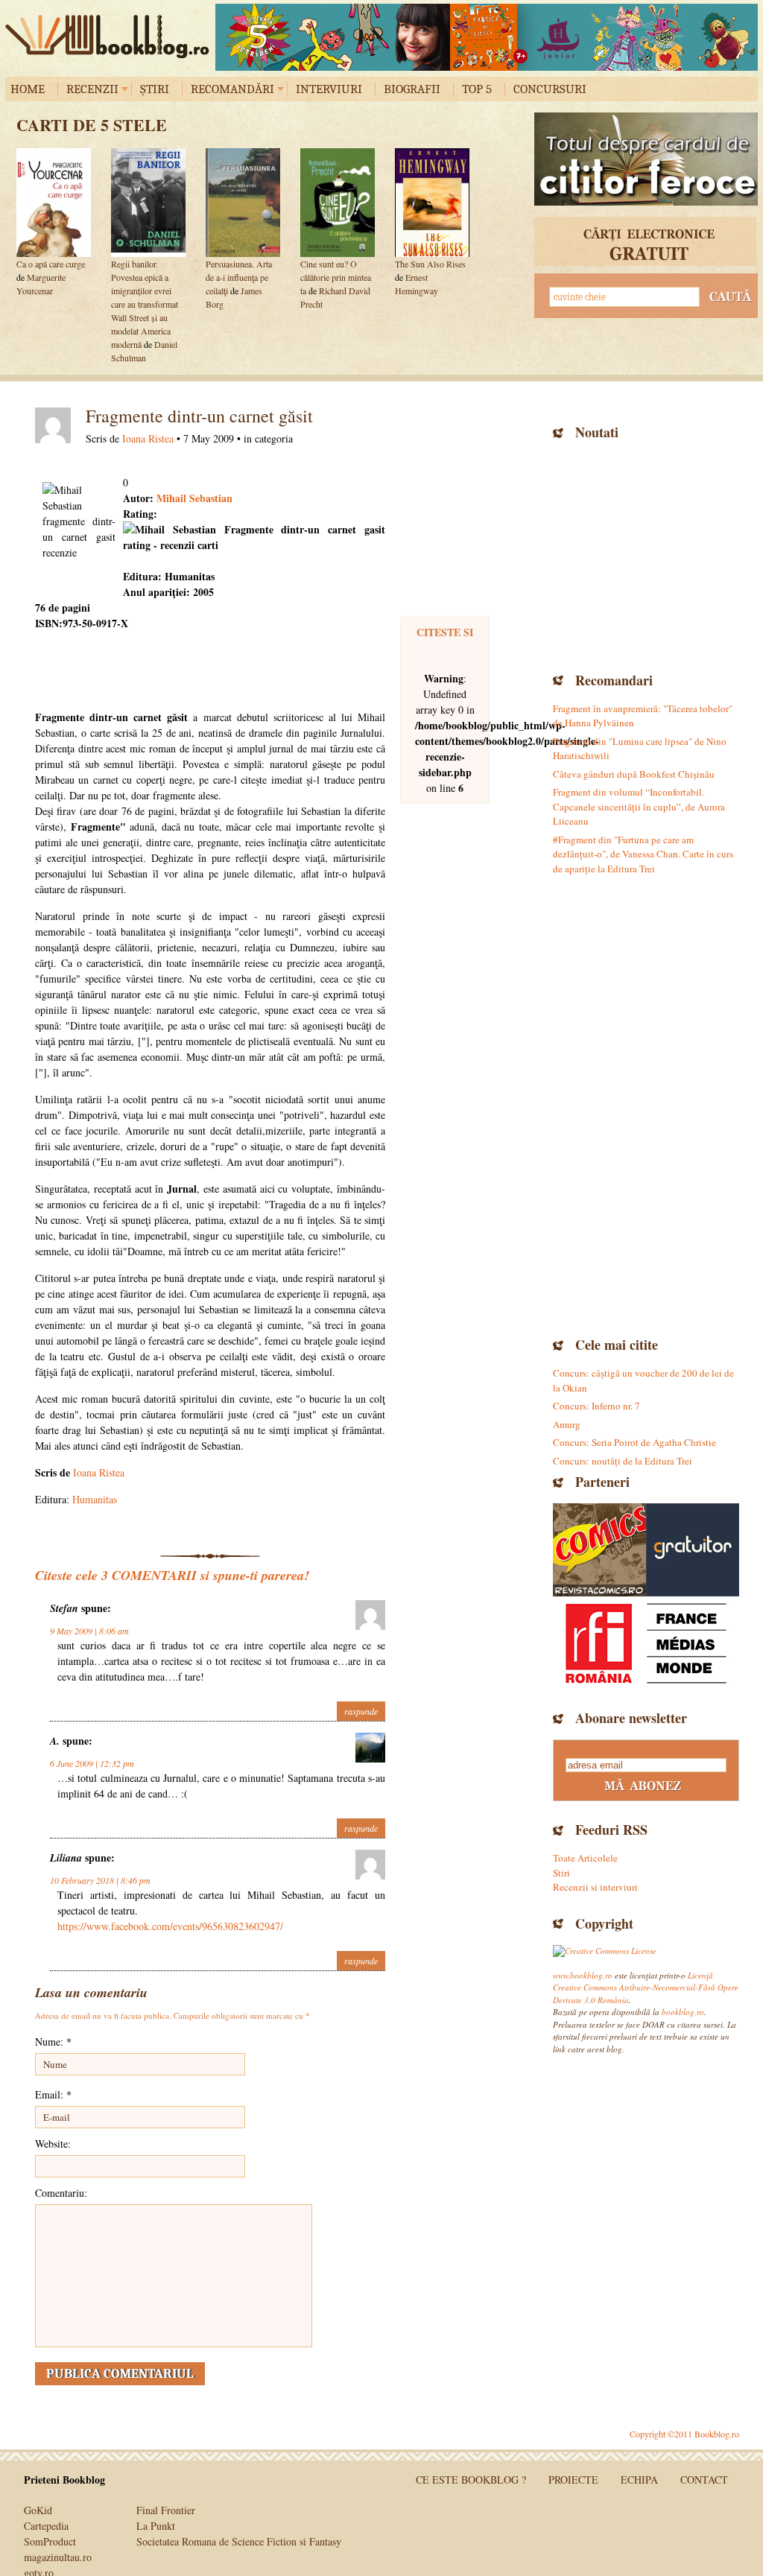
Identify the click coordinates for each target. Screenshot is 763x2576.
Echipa (639, 2480)
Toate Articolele (585, 1858)
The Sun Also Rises (430, 264)
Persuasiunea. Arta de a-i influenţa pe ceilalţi (239, 277)
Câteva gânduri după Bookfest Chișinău (634, 774)
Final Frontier (166, 2510)
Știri (155, 89)
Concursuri (550, 89)
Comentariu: (61, 2193)
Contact (704, 2480)
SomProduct (50, 2541)
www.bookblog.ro (583, 1975)
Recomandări (232, 89)
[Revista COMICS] (599, 1550)
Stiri (561, 1873)
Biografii (412, 89)
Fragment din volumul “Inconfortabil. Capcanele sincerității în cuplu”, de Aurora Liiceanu (639, 806)
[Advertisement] (646, 554)
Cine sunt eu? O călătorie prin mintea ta (336, 277)
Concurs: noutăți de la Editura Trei (623, 1461)
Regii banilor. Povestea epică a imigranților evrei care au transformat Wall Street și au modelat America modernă (145, 304)
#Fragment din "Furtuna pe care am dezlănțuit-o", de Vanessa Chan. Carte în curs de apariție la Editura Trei (643, 854)
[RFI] (646, 1643)
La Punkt (156, 2526)
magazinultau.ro (58, 2557)
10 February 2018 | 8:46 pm (100, 1880)
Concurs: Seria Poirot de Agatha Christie (634, 1442)
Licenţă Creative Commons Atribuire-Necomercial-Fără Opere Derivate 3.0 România (646, 1987)
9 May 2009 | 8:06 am (89, 1631)
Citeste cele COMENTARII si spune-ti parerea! (172, 1575)
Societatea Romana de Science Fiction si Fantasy (239, 2541)
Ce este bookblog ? (471, 2480)
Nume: (53, 2042)
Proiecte (573, 2480)
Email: (53, 2094)
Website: (53, 2144)
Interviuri (329, 89)
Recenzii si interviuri (595, 1887)
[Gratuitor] (693, 1550)
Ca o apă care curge (51, 264)
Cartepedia (46, 2526)
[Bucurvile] (487, 37)
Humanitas (95, 1499)
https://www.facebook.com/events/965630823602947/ (170, 1926)
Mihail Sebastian (193, 498)
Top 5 (477, 89)
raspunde (361, 1711)
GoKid (38, 2510)
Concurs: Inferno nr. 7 (596, 1406)
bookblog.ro (111, 37)
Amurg (567, 1424)
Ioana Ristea (148, 438)
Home (28, 89)
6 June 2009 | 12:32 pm (92, 1763)
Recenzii (92, 89)
